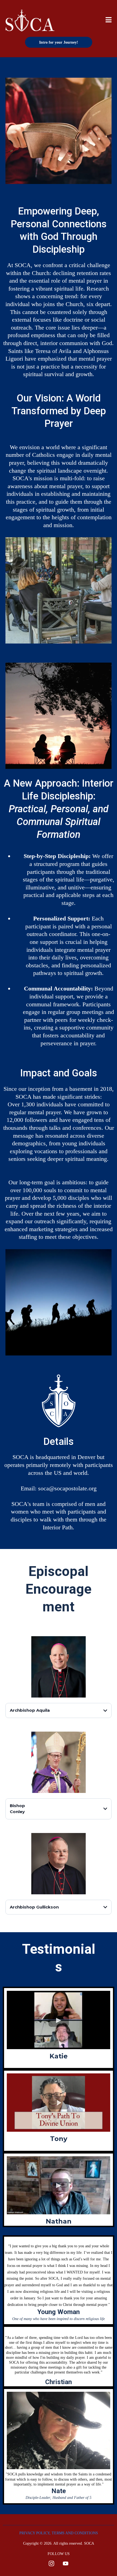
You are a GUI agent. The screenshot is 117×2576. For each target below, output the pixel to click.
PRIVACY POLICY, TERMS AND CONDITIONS (59, 2533)
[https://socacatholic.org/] (30, 20)
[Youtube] (66, 2563)
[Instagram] (51, 2563)
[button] (109, 21)
